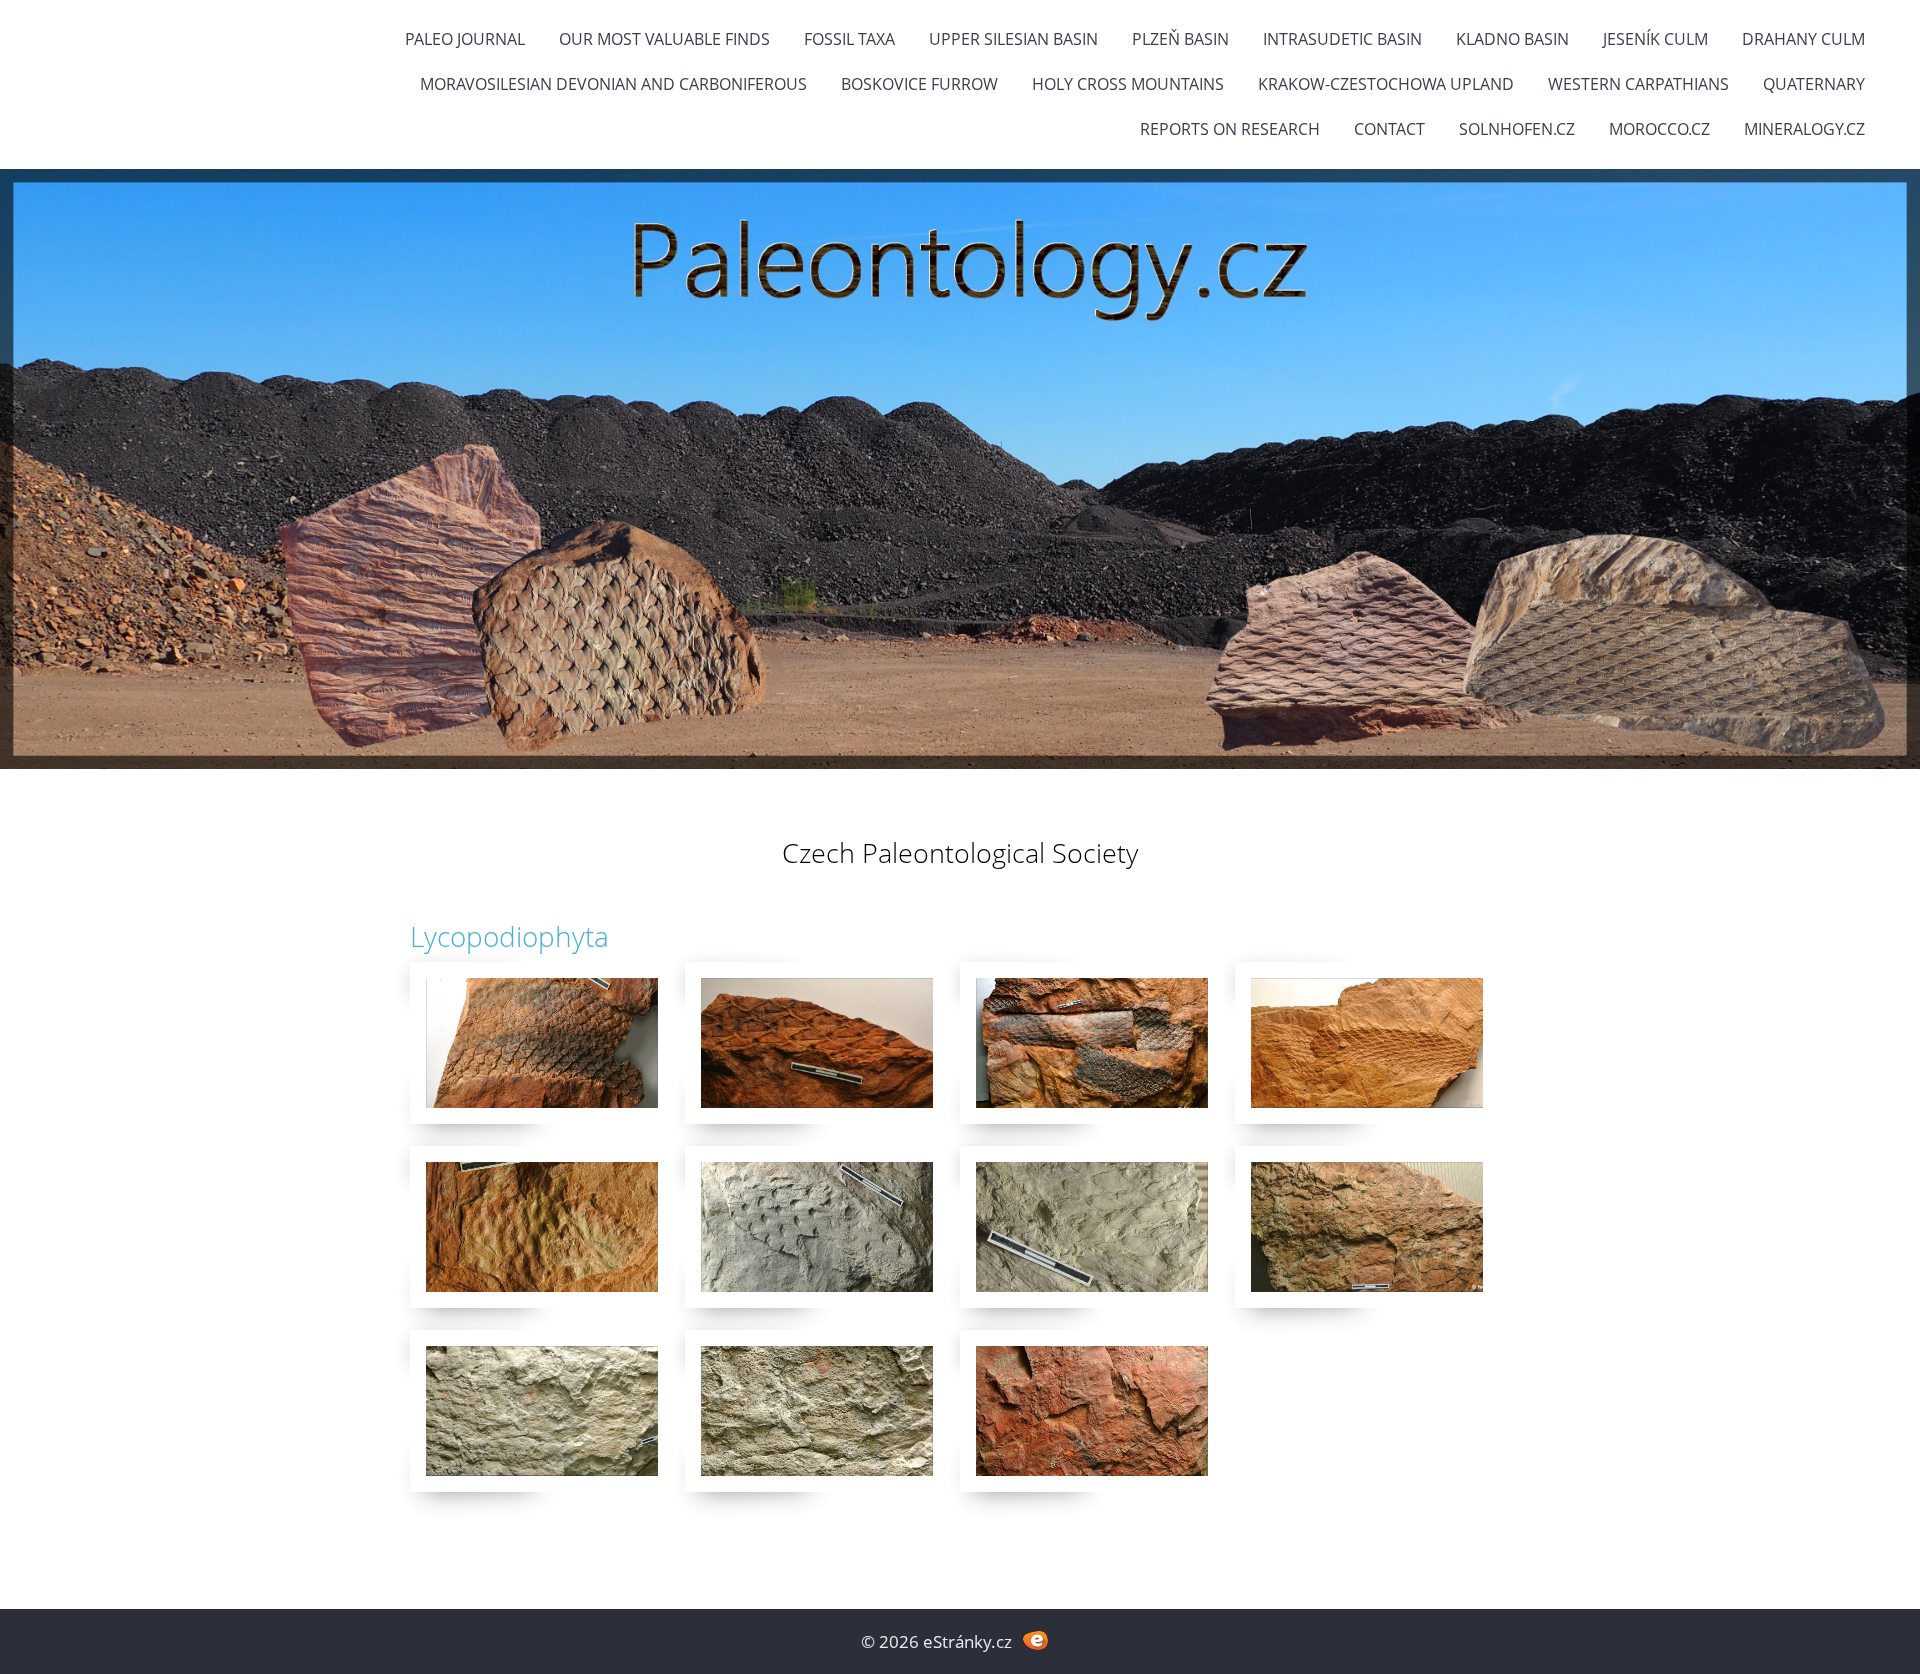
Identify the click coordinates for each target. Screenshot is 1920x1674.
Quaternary (1814, 84)
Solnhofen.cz (1517, 129)
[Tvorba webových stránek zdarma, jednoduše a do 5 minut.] (1035, 1639)
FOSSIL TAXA (849, 39)
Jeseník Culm (1655, 39)
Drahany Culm (1803, 39)
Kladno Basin (1512, 39)
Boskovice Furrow (919, 84)
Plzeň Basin (1180, 39)
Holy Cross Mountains (1128, 84)
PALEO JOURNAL (465, 39)
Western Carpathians (1638, 84)
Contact (1389, 129)
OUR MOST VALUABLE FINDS (664, 39)
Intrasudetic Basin (1342, 39)
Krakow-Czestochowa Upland (1386, 84)
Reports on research (1230, 129)
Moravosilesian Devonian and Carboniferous (613, 84)
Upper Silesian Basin (1013, 39)
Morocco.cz (1659, 129)
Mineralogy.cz (1804, 129)
